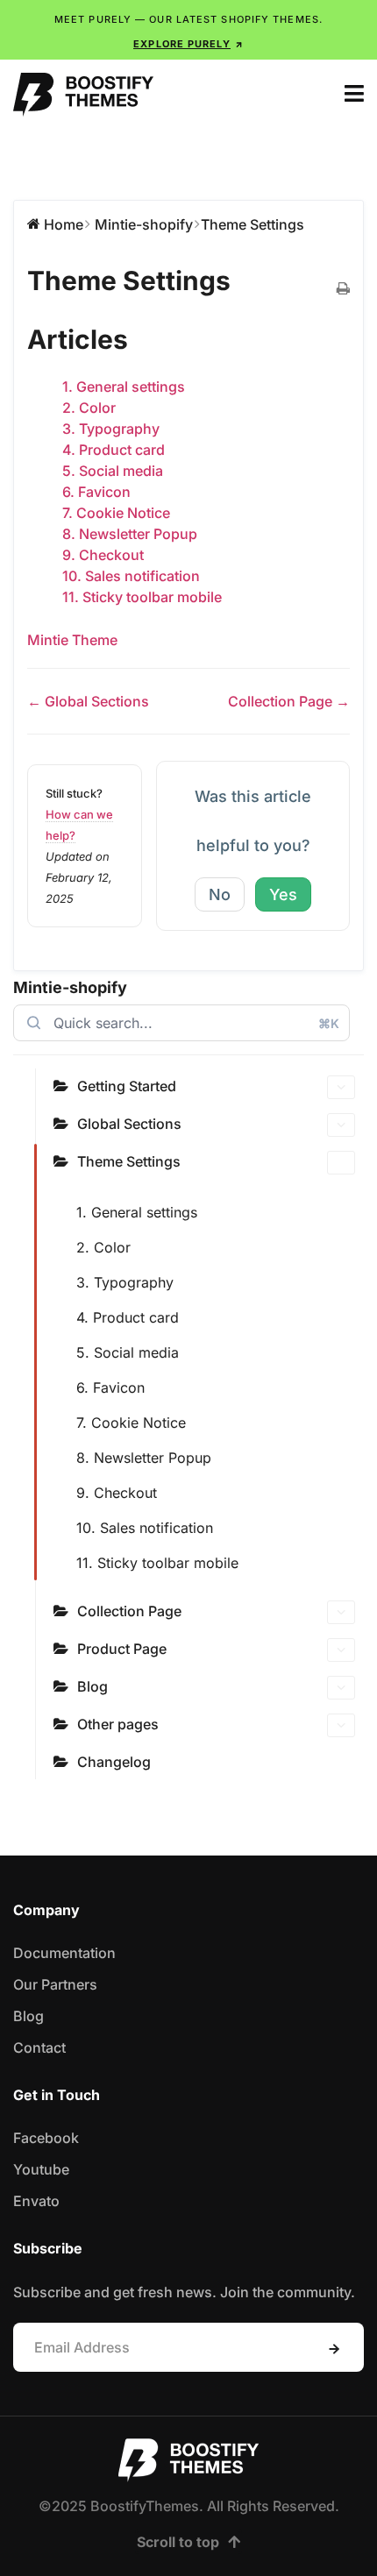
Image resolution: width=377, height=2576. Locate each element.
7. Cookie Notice (131, 1423)
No (220, 894)
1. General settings (137, 1212)
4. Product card (128, 1317)
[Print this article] (343, 289)
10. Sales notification (145, 1528)
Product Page (122, 1649)
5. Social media (128, 1352)
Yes (283, 894)
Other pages (118, 1724)
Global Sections (129, 1124)
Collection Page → (289, 701)
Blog (92, 1686)
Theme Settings (129, 1161)
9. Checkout (117, 1493)
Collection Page (129, 1611)
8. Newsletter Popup (144, 1458)
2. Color (103, 1247)
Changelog (114, 1762)
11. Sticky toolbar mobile (157, 1563)
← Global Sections (88, 701)
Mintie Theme (72, 640)
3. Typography (125, 1282)
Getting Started (127, 1086)
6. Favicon (110, 1387)
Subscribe (334, 2349)
